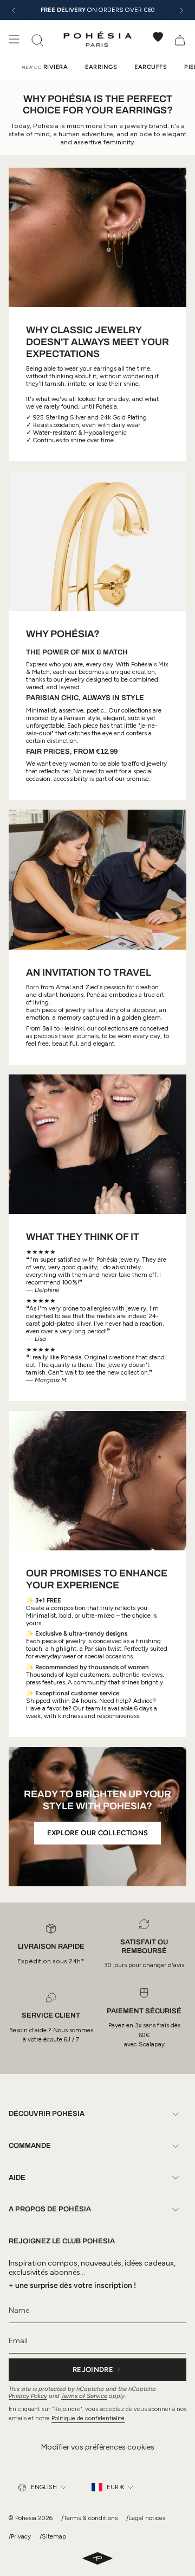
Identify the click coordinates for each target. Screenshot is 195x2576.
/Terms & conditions (89, 2518)
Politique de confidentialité (88, 2418)
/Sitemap (53, 2536)
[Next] (181, 10)
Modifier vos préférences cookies (98, 2447)
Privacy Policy (28, 2396)
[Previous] (14, 10)
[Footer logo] (97, 2559)
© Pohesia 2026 (31, 2518)
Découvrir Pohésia (47, 2114)
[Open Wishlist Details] (158, 37)
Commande (30, 2146)
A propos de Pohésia (50, 2209)
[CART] (180, 39)
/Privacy (20, 2536)
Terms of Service (84, 2396)
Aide (17, 2178)
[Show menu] (14, 39)
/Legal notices (146, 2518)
